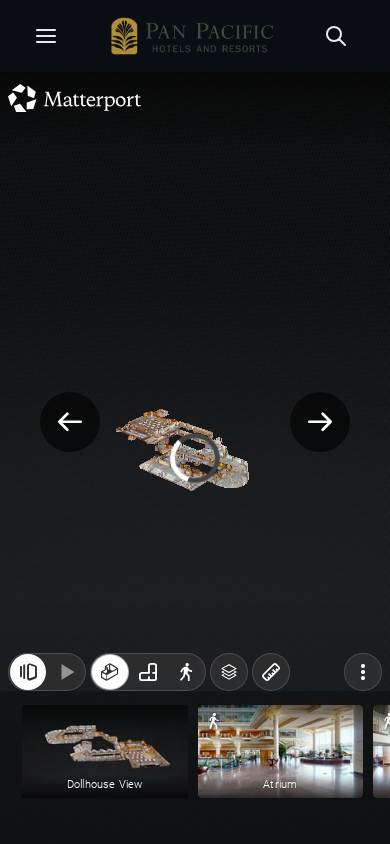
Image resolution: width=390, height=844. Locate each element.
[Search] (336, 36)
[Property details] (190, 36)
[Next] (320, 422)
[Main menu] (46, 36)
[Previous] (70, 422)
